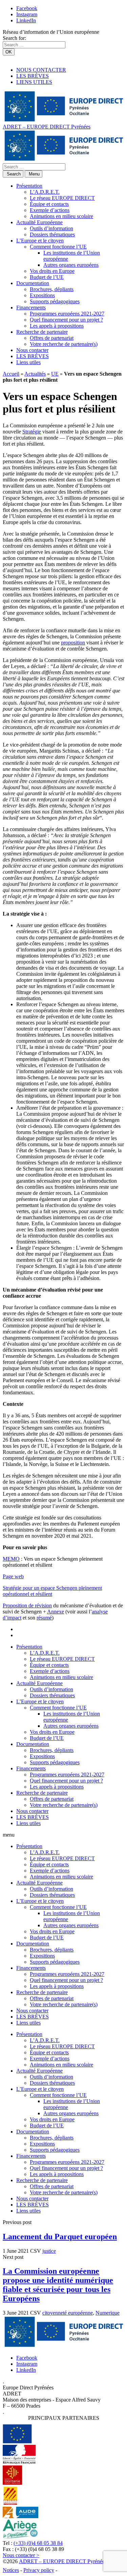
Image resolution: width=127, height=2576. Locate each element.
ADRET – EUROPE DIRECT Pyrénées (47, 127)
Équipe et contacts (49, 204)
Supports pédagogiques (55, 301)
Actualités (35, 374)
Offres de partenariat (52, 338)
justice (49, 2251)
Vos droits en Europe (52, 271)
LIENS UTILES (34, 82)
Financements (31, 308)
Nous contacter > (21, 2555)
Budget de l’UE (47, 277)
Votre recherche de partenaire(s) (64, 344)
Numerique (108, 2313)
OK (9, 52)
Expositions (42, 295)
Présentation (29, 186)
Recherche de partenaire (42, 332)
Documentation (33, 283)
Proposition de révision (27, 1605)
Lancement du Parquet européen (60, 2237)
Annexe (56, 1612)
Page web (13, 1576)
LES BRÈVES (33, 76)
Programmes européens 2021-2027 (67, 314)
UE (55, 374)
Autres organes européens (71, 265)
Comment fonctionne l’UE (58, 247)
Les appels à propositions (57, 326)
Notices (11, 2570)
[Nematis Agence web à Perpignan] (74, 2570)
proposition (73, 643)
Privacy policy (39, 2570)
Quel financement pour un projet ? (66, 320)
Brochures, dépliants (52, 289)
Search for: (14, 38)
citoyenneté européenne (68, 2313)
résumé (44, 1618)
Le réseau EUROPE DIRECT (62, 198)
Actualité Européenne (39, 222)
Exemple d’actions (50, 210)
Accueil (11, 374)
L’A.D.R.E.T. (45, 192)
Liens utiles (28, 362)
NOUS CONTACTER (41, 70)
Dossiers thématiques (52, 234)
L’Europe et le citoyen (40, 241)
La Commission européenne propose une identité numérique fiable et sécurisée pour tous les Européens (58, 2285)
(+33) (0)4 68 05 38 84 (38, 2543)
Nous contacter (32, 350)
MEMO (11, 1559)
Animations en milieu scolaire (61, 216)
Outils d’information (51, 228)
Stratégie (32, 432)
